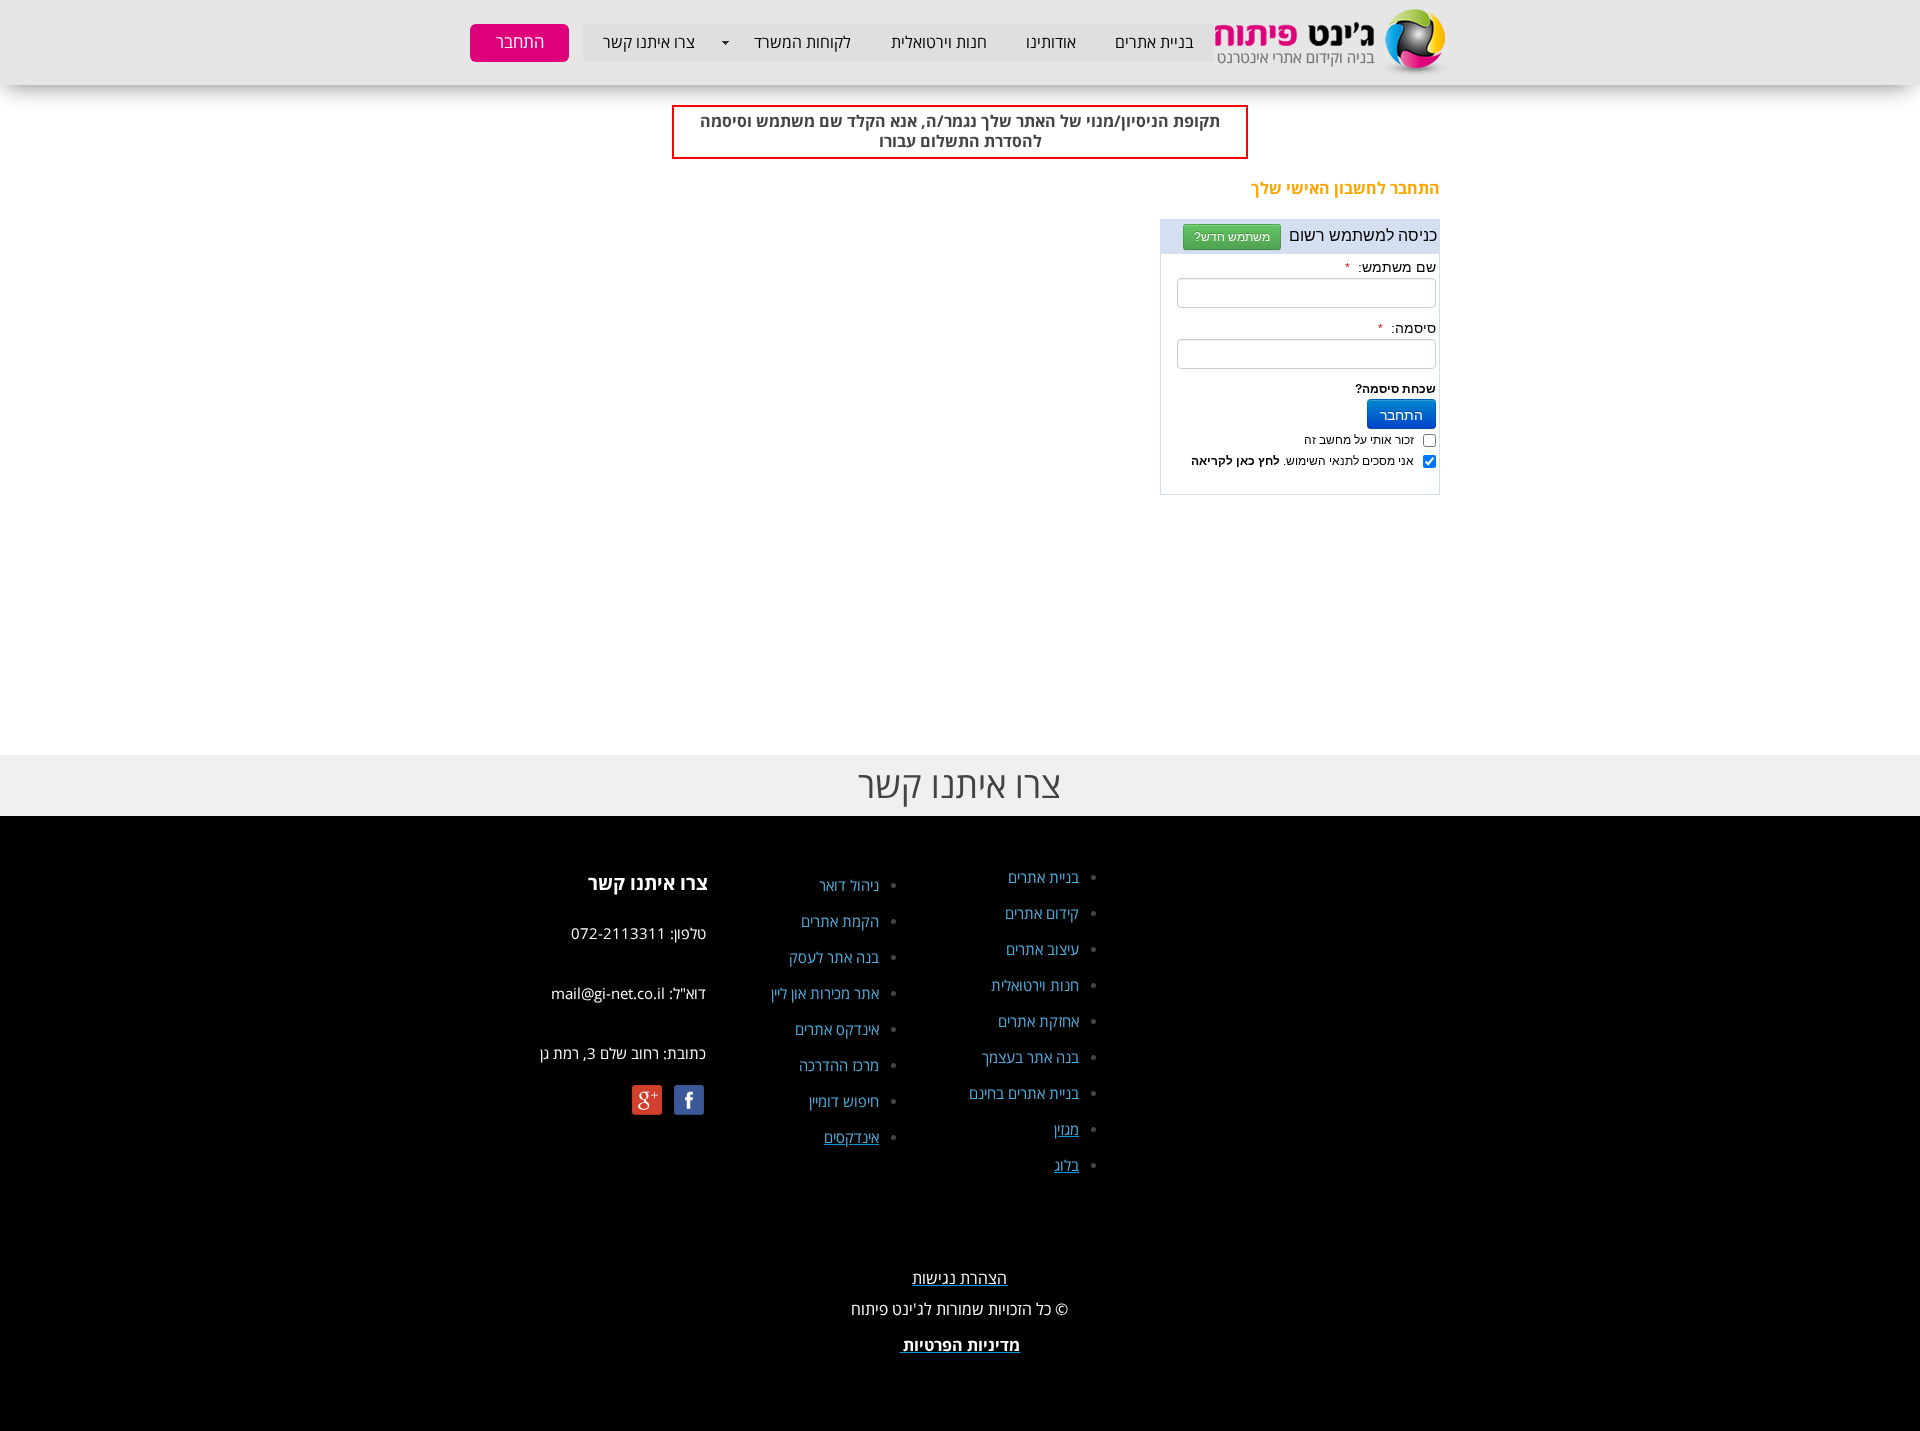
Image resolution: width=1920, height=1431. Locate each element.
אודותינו (1051, 43)
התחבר (520, 42)
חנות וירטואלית (939, 43)
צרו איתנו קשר (649, 43)
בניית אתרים (1154, 43)
